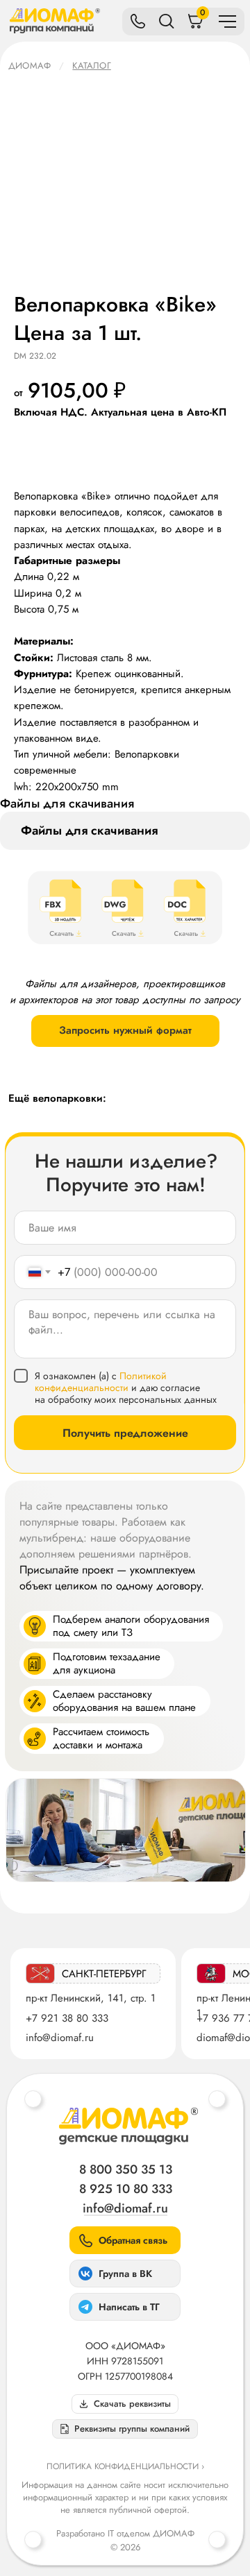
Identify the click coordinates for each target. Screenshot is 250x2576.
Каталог (91, 66)
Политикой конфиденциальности (101, 1382)
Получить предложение (125, 1433)
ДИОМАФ (30, 66)
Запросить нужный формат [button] (125, 1030)
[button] (125, 2429)
